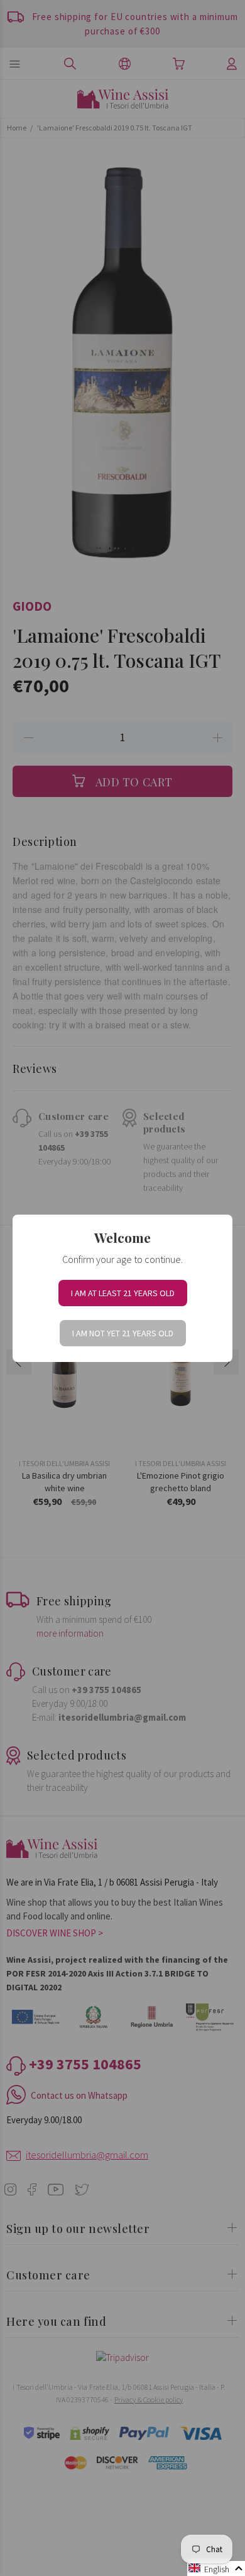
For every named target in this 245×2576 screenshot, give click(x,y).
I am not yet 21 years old (123, 1333)
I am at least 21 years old (123, 1293)
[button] (216, 2568)
